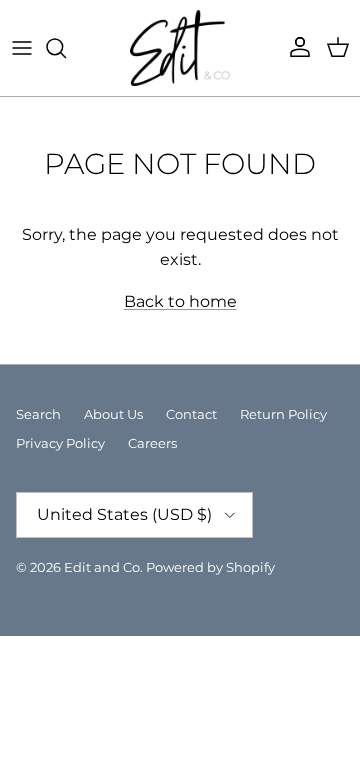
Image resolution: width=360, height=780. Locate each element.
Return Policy (283, 414)
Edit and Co (102, 567)
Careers (152, 443)
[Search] (66, 48)
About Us (113, 414)
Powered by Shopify (210, 567)
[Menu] (22, 48)
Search (38, 414)
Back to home (180, 301)
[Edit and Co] (180, 48)
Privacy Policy (60, 443)
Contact (191, 414)
